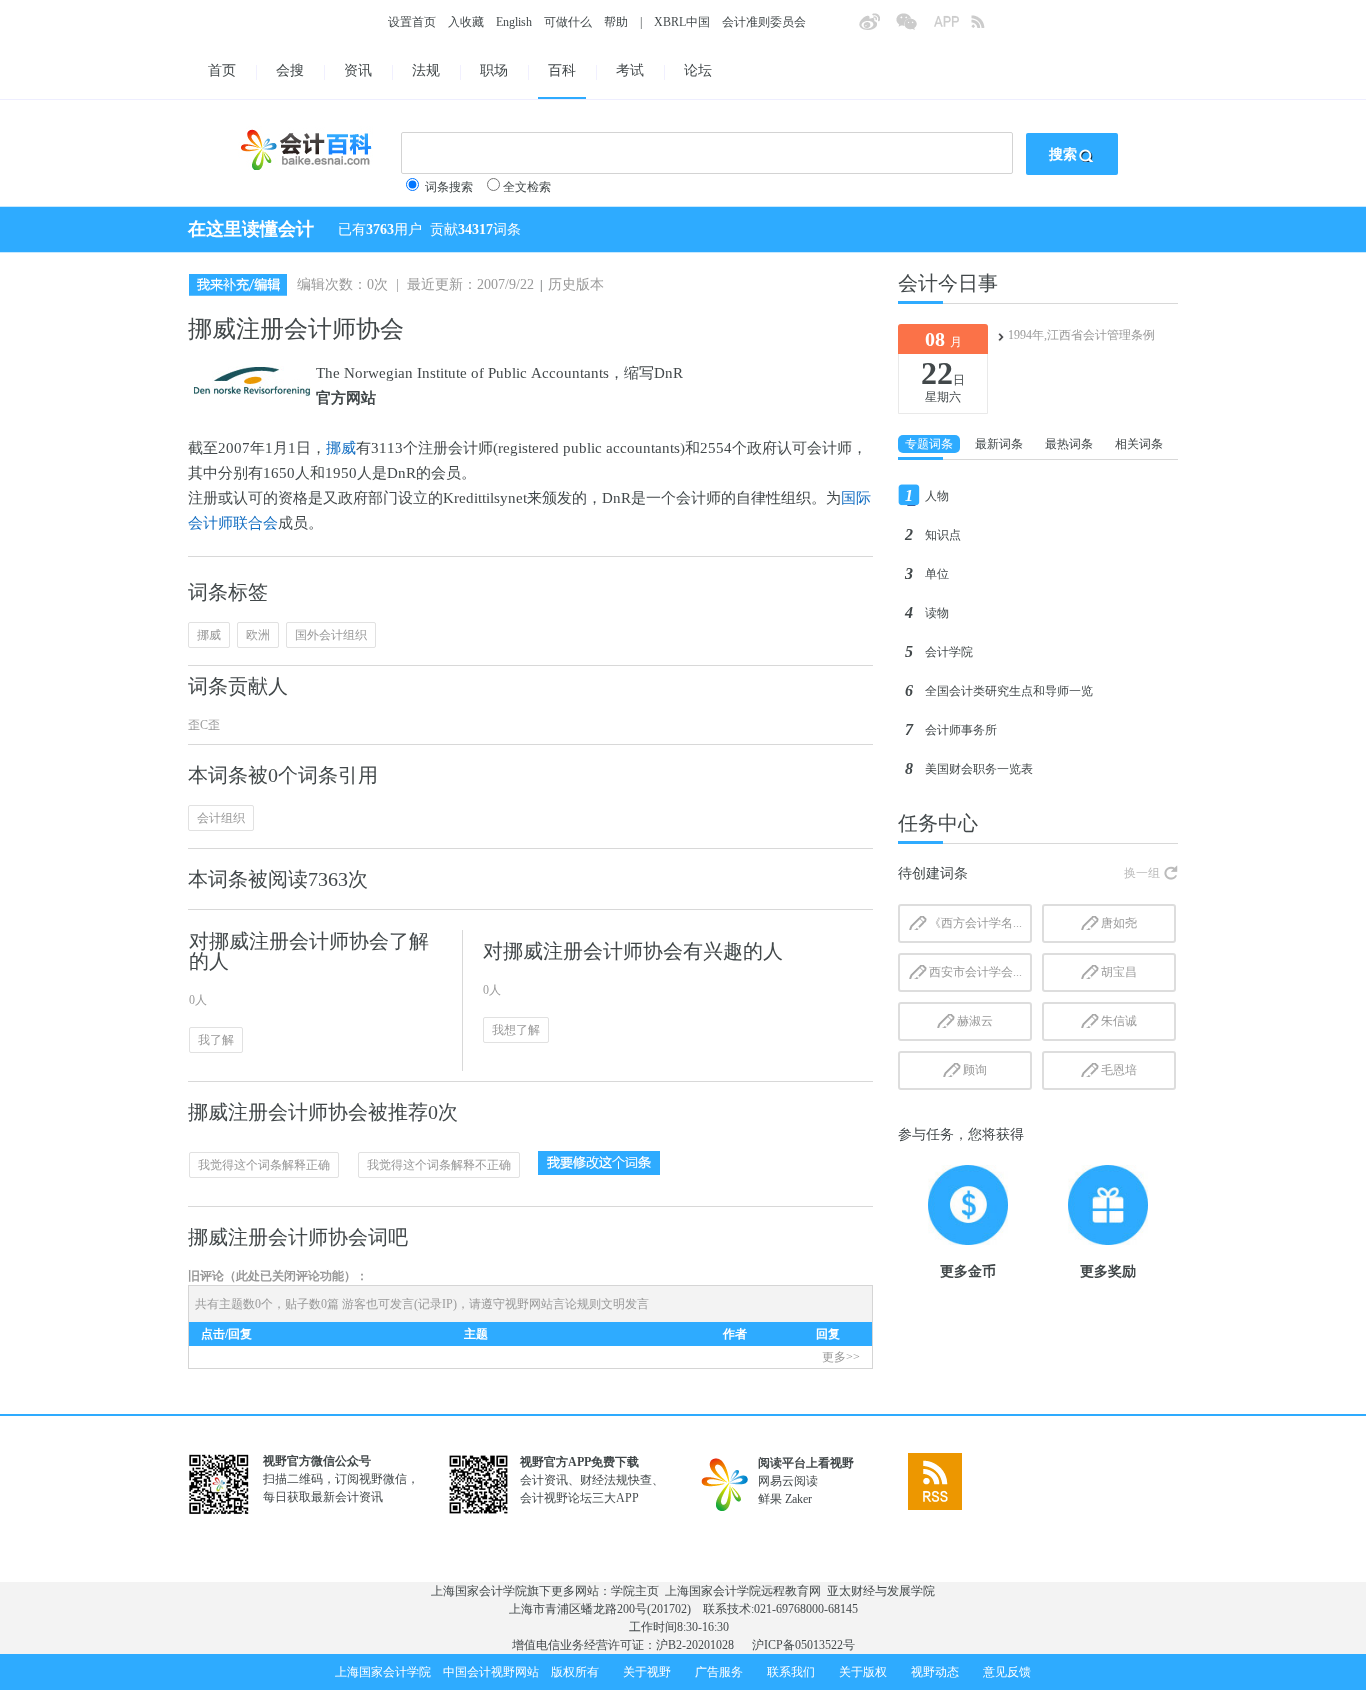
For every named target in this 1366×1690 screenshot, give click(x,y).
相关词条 (1139, 444)
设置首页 (412, 22)
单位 (937, 574)
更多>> (841, 1357)
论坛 (698, 70)
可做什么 (568, 22)
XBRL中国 (682, 22)
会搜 (290, 70)
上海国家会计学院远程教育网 (743, 1591)
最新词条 (999, 444)
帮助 (616, 22)
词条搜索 (449, 187)
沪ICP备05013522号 (803, 1645)
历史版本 (576, 284)
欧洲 (258, 635)
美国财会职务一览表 (979, 769)
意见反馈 (1007, 1672)
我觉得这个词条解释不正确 (439, 1165)
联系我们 (791, 1672)
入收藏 (466, 22)
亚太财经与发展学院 (881, 1591)
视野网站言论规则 (553, 1304)
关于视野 (647, 1672)
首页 (222, 70)
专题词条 (929, 444)
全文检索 (527, 187)
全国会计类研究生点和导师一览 (1009, 691)
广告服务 (719, 1672)
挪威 (341, 448)
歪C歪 (204, 725)
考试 (630, 70)
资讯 (358, 70)
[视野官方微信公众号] (914, 28)
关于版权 (863, 1672)
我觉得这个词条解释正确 (264, 1165)
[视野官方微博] (877, 28)
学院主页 (635, 1591)
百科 (562, 70)
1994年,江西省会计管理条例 (1081, 335)
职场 (494, 70)
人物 (937, 496)
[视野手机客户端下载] (952, 28)
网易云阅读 (788, 1481)
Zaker (798, 1499)
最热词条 (1069, 444)
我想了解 (516, 1030)
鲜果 (770, 1499)
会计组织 (221, 818)
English (514, 22)
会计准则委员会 (764, 22)
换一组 (1142, 873)
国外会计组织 (331, 635)
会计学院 (949, 652)
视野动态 (935, 1672)
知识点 (943, 535)
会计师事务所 (961, 730)
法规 (426, 70)
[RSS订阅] (989, 28)
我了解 (216, 1040)
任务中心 (938, 823)
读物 (937, 613)
